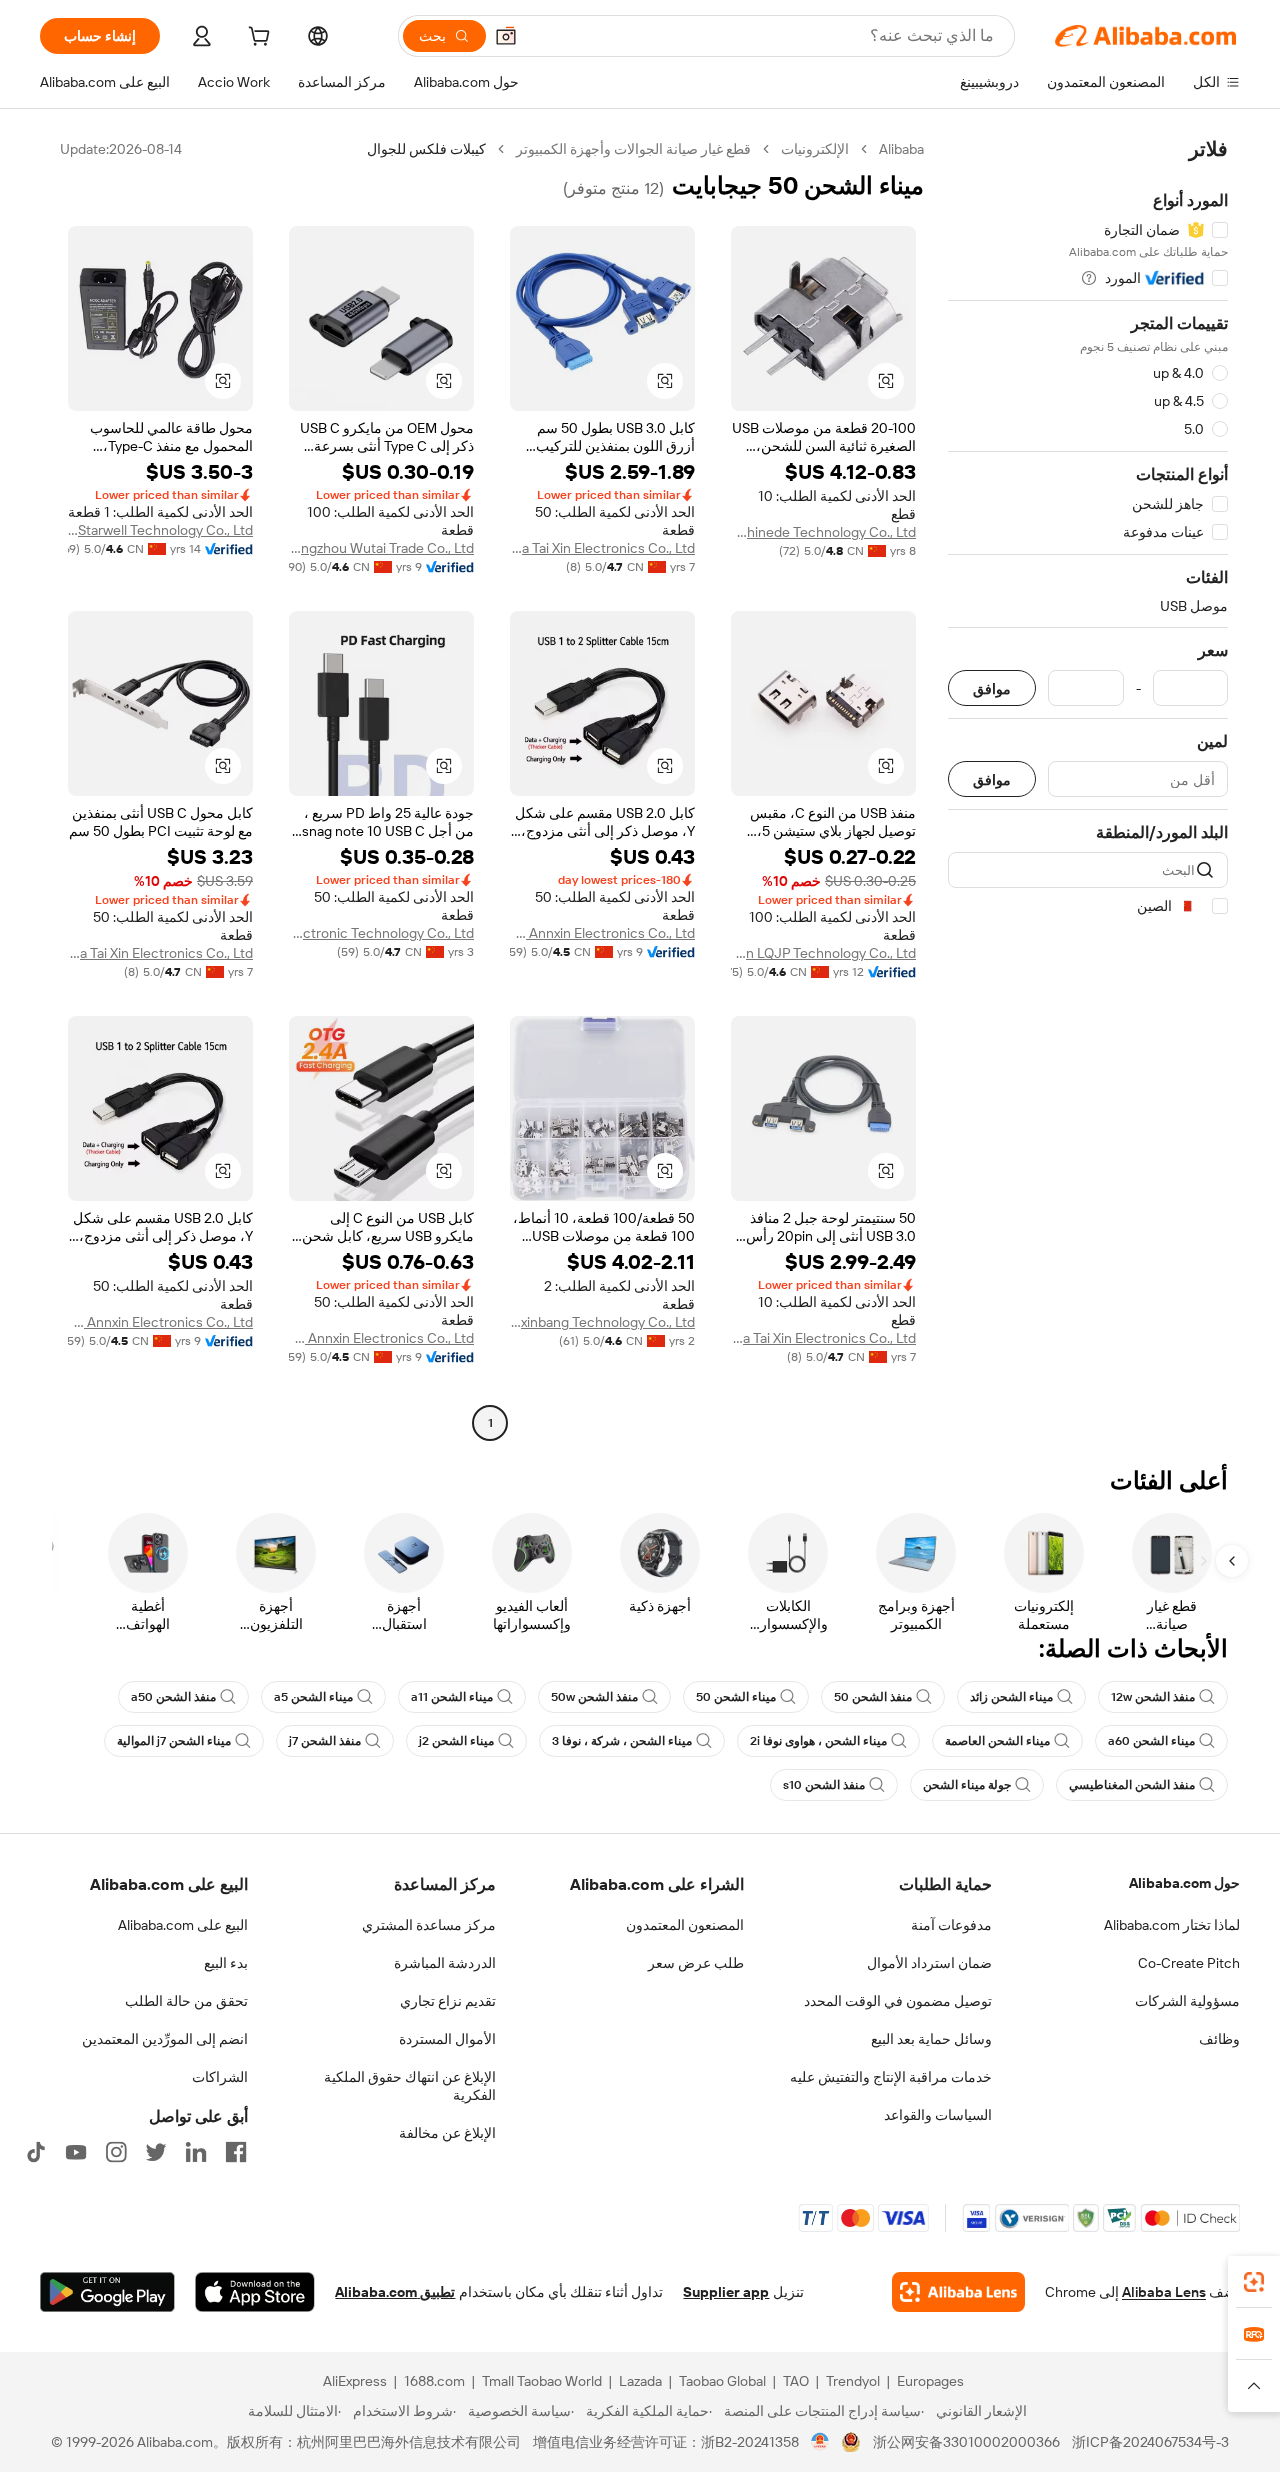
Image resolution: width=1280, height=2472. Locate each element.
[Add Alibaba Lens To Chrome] (958, 2292)
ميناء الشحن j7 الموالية (174, 1741)
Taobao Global (722, 2381)
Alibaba (901, 149)
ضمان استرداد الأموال (929, 1963)
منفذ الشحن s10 (824, 1785)
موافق (992, 688)
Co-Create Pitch (1189, 1963)
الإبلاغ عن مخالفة (447, 2133)
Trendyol (853, 2381)
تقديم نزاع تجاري (448, 2001)
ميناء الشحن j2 (456, 1741)
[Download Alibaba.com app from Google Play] (107, 2292)
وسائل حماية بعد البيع (931, 2039)
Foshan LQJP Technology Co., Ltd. (823, 953)
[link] (1254, 2282)
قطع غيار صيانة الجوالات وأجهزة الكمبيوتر (633, 149)
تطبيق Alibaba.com (395, 2292)
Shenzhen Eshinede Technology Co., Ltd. (823, 532)
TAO (796, 2381)
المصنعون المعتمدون (685, 1925)
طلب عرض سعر (696, 1963)
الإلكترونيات (815, 149)
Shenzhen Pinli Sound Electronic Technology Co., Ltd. (381, 933)
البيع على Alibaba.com (183, 1925)
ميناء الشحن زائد (1011, 1697)
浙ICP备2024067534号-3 (1150, 2442)
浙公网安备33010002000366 (966, 2442)
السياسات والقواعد (938, 2115)
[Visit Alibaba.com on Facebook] (236, 2152)
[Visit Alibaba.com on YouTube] (76, 2152)
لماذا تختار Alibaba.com (1172, 1925)
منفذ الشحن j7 (325, 1741)
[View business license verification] (820, 2442)
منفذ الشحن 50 (873, 1697)
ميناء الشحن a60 (1151, 1741)
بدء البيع (226, 1963)
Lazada (640, 2381)
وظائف (1219, 2039)
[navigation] (1088, 788)
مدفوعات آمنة (951, 1925)
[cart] (257, 39)
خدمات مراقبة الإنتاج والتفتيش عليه (891, 2077)
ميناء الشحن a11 (452, 1697)
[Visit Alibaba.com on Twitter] (156, 2152)
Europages (930, 2381)
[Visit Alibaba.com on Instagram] (116, 2152)
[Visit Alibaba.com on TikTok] (36, 2152)
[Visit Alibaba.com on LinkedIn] (196, 2152)
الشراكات (220, 2077)
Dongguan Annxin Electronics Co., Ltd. (602, 933)
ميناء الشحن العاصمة (997, 1741)
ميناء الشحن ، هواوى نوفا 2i (818, 1741)
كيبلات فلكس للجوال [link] (426, 149)
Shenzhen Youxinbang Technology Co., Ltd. (602, 1322)
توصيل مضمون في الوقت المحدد (898, 2001)
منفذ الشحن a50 (173, 1697)
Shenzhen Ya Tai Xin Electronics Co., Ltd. (602, 548)
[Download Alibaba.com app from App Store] (255, 2292)
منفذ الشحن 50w (594, 1697)
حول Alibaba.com (1184, 1883)
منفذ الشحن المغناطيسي (1132, 1785)
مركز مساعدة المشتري (429, 1925)
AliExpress (355, 2381)
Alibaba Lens (1164, 2292)
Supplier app (726, 2292)
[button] (506, 36)
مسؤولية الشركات (1187, 2001)
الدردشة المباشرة (445, 1963)
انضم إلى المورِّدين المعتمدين (165, 2039)
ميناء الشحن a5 (313, 1697)
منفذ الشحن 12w (1153, 1697)
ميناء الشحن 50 (736, 1697)
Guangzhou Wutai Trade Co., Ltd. (381, 548)
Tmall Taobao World (542, 2381)
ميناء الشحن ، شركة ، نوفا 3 (622, 1741)
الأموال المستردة (447, 2039)
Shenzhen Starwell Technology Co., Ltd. (160, 530)
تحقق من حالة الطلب (186, 2001)
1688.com (434, 2381)
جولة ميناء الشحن (967, 1785)
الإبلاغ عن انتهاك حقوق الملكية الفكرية (410, 2086)
